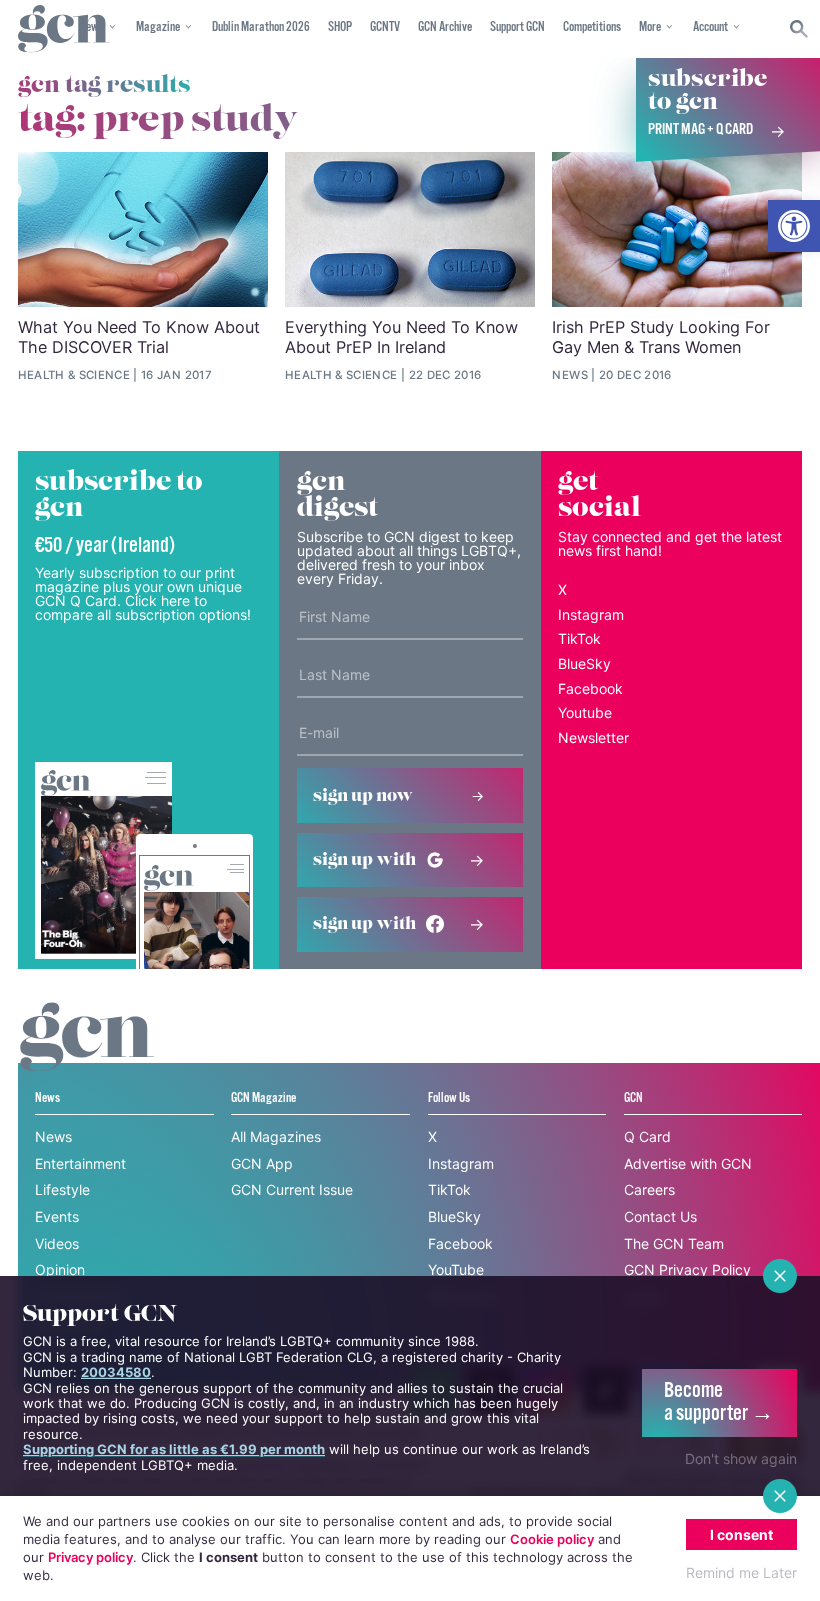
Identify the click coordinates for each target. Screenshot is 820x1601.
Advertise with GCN (688, 1163)
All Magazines (276, 1136)
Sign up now (363, 796)
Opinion (60, 1269)
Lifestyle (62, 1189)
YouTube (456, 1269)
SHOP (340, 27)
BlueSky (584, 663)
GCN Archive (445, 27)
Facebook (590, 688)
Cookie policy (552, 1539)
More (650, 27)
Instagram (591, 614)
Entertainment (80, 1163)
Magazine (158, 27)
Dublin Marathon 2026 (261, 27)
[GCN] (87, 1055)
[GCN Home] (64, 29)
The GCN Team (674, 1243)
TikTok (579, 638)
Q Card (647, 1136)
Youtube (585, 712)
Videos (57, 1243)
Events (57, 1216)
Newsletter (593, 737)
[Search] (799, 29)
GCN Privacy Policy (687, 1269)
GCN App (262, 1163)
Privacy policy (90, 1557)
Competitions (592, 27)
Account (710, 27)
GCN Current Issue (292, 1189)
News (53, 1136)
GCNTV (385, 27)
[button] (794, 226)
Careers (649, 1189)
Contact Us (660, 1216)
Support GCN (517, 27)
